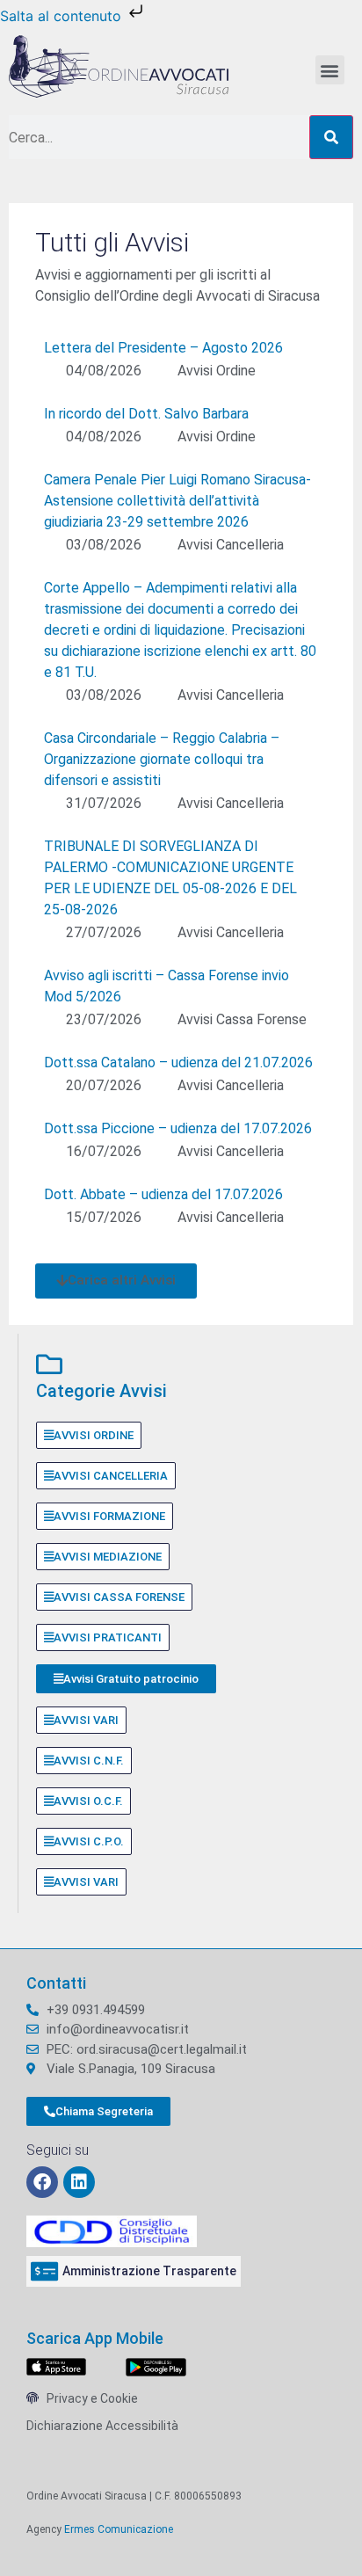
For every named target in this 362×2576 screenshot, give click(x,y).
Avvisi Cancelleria (231, 545)
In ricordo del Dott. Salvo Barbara (146, 414)
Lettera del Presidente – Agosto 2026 (163, 348)
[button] (330, 70)
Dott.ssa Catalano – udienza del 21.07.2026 (178, 1062)
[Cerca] (331, 137)
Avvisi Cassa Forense (242, 1019)
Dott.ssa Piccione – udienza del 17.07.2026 (178, 1128)
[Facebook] (42, 2182)
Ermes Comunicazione (119, 2529)
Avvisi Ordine (217, 371)
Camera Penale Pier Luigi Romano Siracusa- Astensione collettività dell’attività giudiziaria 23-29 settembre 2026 (177, 501)
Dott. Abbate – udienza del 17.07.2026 (163, 1194)
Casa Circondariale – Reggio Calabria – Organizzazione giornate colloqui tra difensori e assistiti (162, 759)
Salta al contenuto (63, 16)
